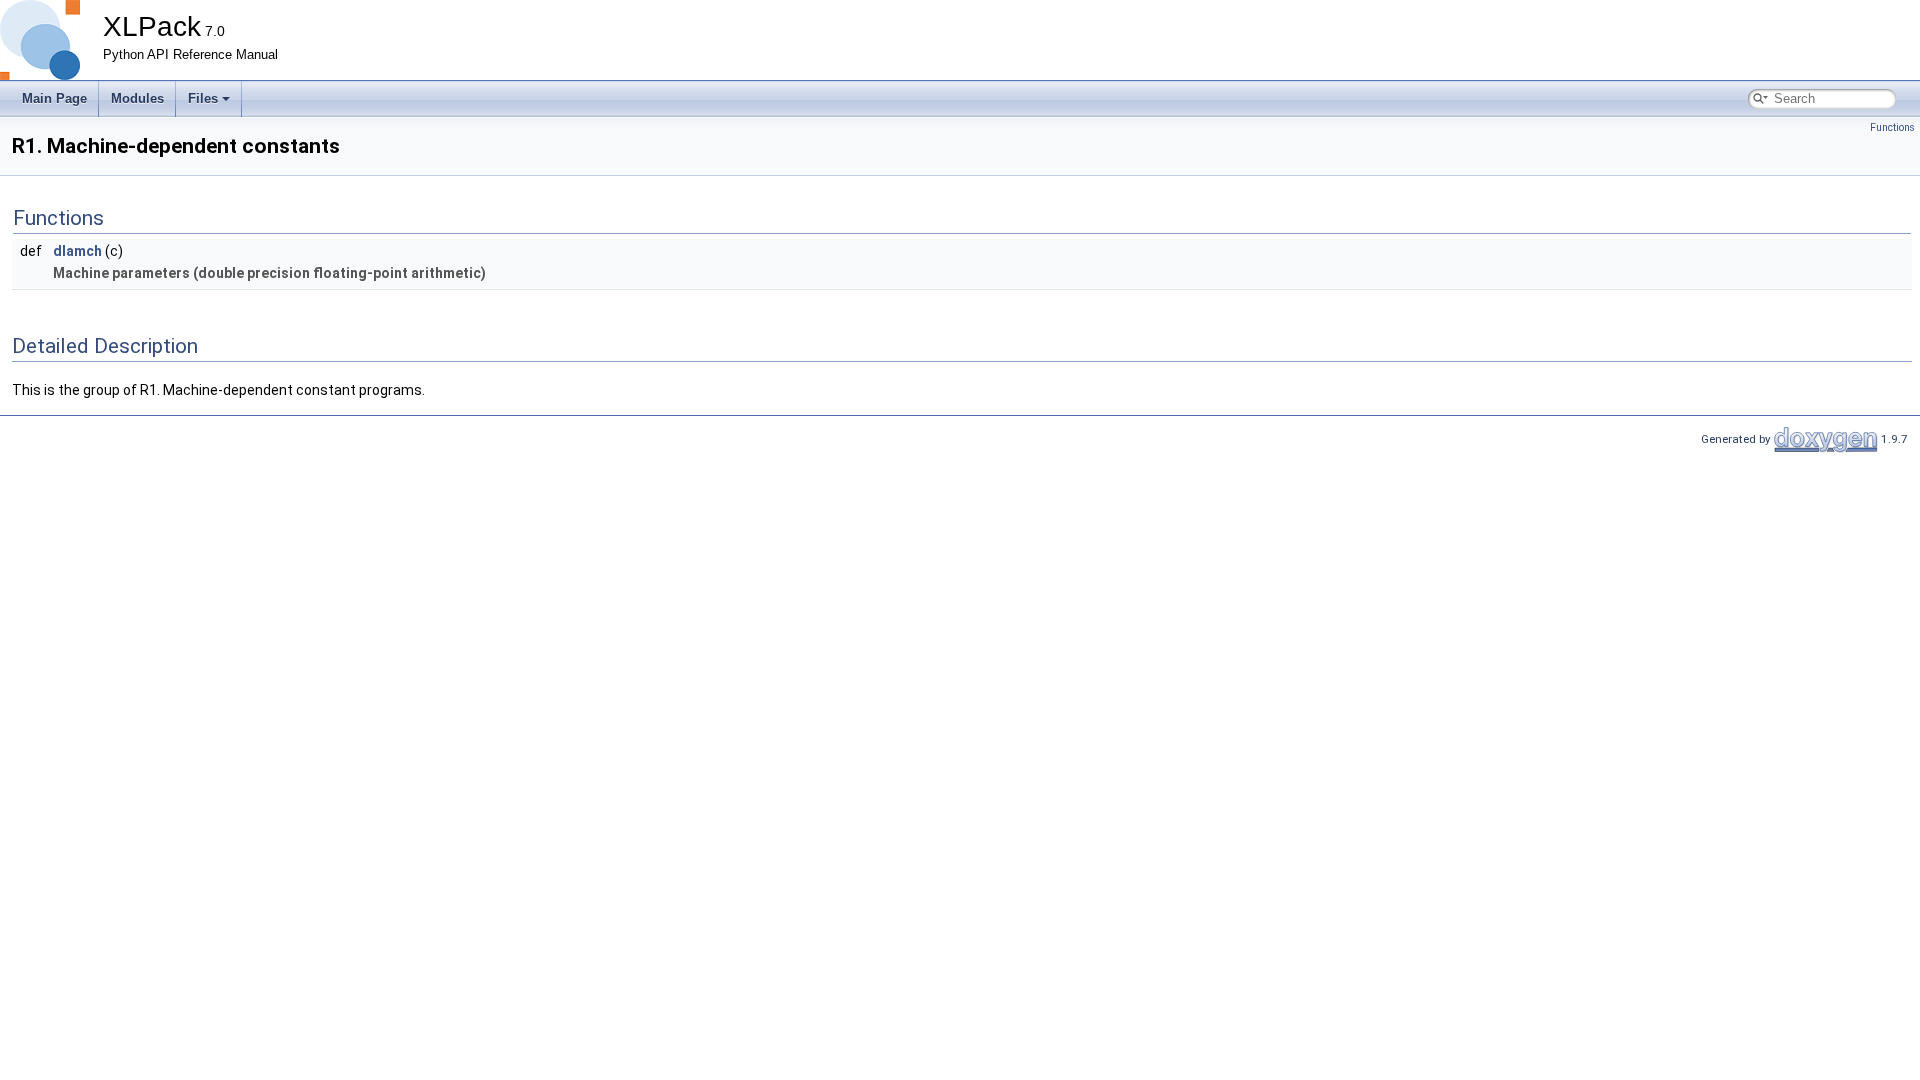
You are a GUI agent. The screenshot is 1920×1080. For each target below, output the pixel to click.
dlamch (77, 251)
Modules (137, 98)
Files (203, 98)
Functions (1892, 127)
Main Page (54, 98)
